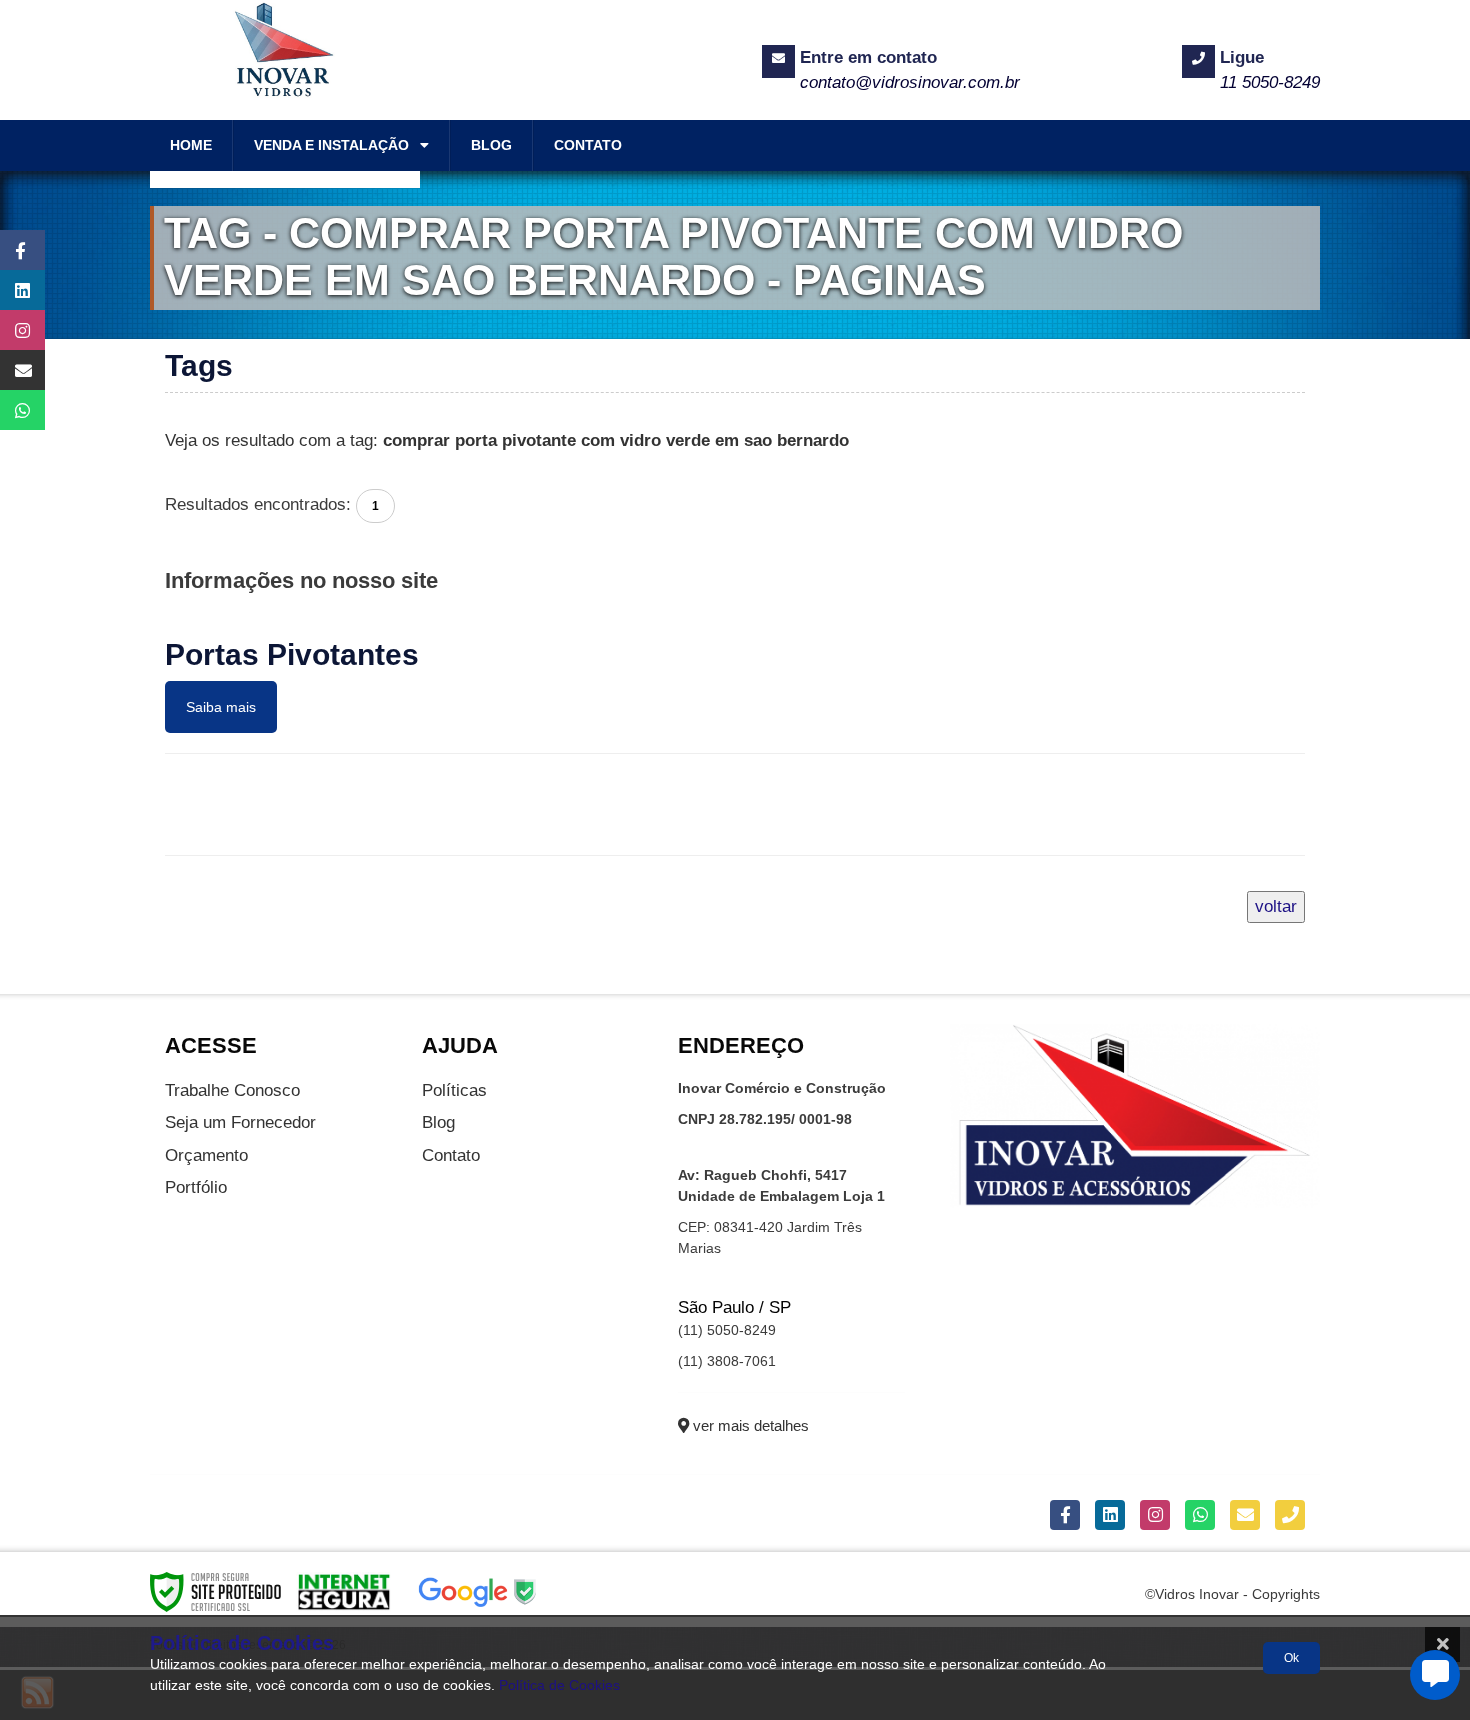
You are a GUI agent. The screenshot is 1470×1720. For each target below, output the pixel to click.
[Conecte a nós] (12, 290)
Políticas (454, 1090)
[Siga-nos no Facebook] (12, 250)
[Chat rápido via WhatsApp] (12, 410)
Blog (438, 1122)
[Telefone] (1290, 1515)
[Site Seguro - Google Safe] (478, 1590)
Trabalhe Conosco (232, 1090)
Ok (1291, 1658)
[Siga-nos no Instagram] (12, 330)
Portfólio (196, 1187)
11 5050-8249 (1270, 82)
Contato (451, 1155)
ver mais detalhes (749, 1425)
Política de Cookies (559, 1685)
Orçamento (206, 1155)
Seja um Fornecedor (240, 1122)
